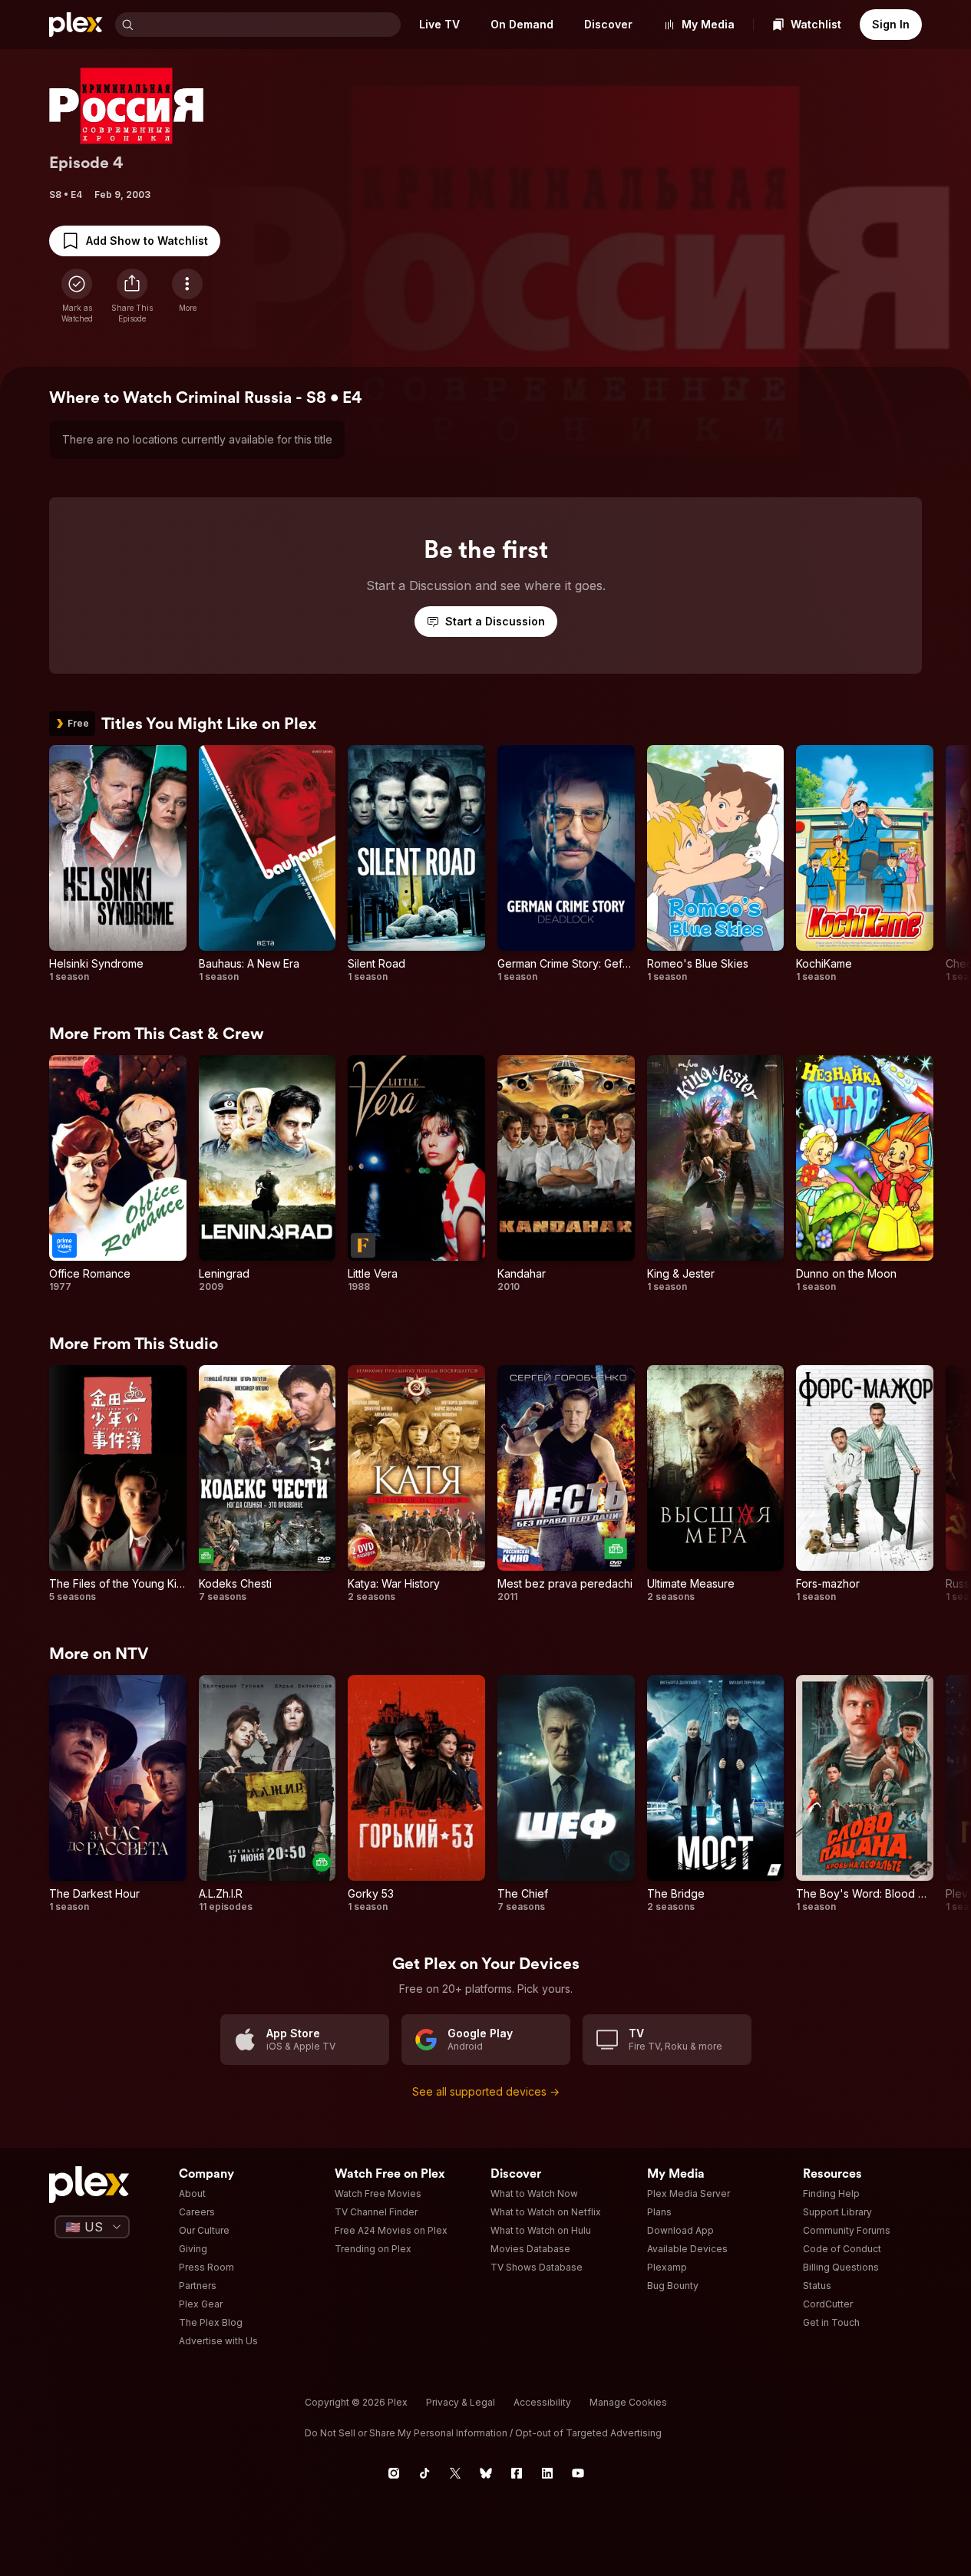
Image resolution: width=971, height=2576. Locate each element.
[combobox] (269, 25)
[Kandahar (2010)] (566, 1174)
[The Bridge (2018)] (716, 1794)
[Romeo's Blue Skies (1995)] (716, 864)
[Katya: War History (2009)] (416, 1484)
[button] (132, 296)
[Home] (76, 25)
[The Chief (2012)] (566, 1794)
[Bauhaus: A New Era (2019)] (268, 864)
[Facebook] (517, 2473)
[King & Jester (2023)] (716, 1174)
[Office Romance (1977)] (118, 1174)
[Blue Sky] (486, 2473)
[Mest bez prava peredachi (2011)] (566, 1484)
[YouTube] (578, 2473)
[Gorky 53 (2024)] (416, 1794)
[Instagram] (394, 2473)
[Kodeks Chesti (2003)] (268, 1484)
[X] (455, 2473)
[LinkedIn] (547, 2473)
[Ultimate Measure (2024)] (716, 1484)
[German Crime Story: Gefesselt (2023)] (566, 864)
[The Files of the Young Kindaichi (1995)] (118, 1484)
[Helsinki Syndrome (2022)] (118, 864)
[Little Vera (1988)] (416, 1174)
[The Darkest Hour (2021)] (118, 1794)
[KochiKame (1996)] (865, 864)
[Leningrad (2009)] (268, 1174)
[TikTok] (424, 2473)
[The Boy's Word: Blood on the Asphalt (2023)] (865, 1794)
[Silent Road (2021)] (416, 864)
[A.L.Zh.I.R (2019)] (268, 1794)
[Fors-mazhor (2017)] (865, 1484)
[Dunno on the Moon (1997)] (865, 1174)
